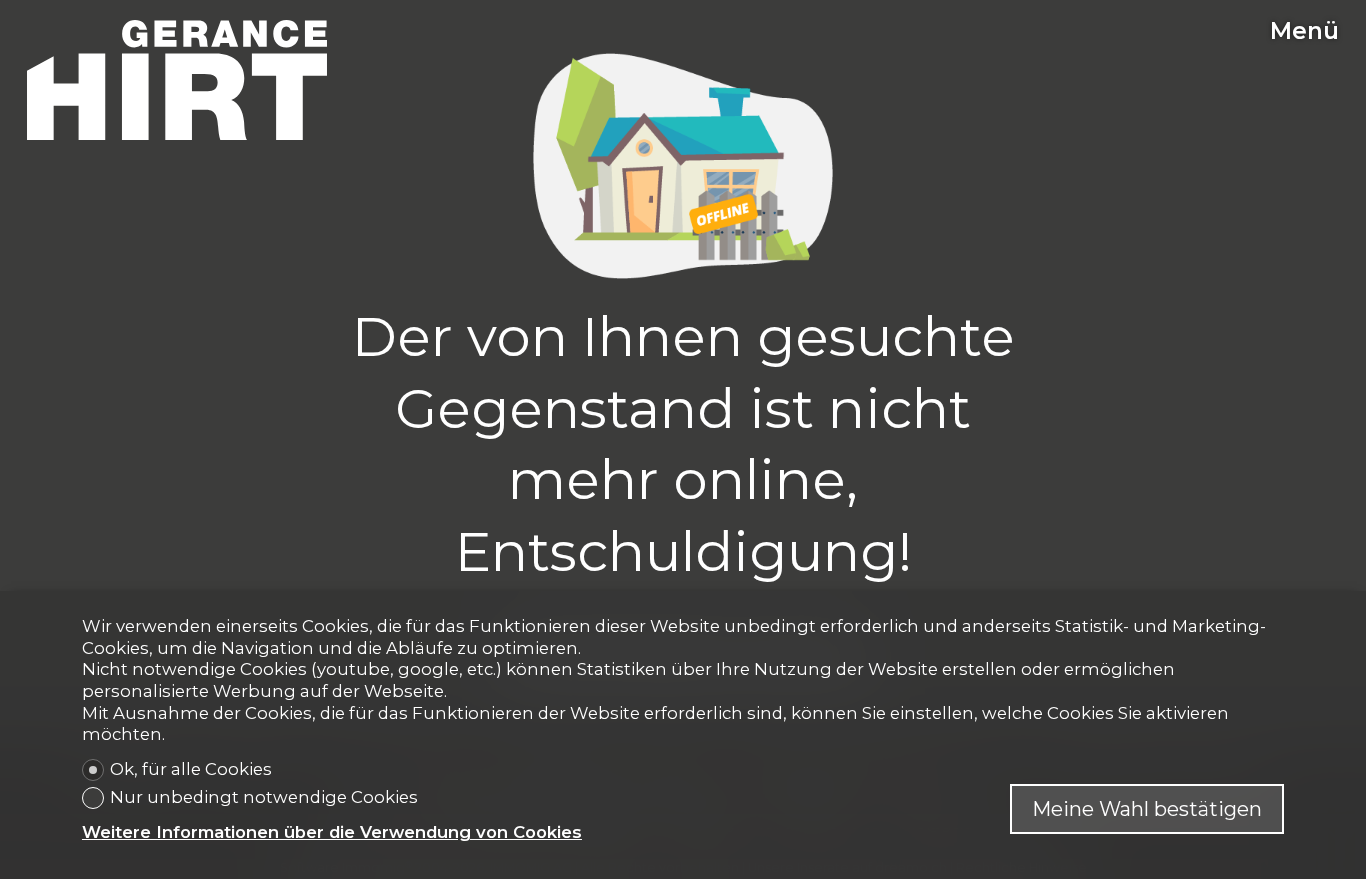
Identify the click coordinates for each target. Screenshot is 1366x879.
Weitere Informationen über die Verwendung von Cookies (332, 832)
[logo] (177, 80)
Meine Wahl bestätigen (1147, 809)
